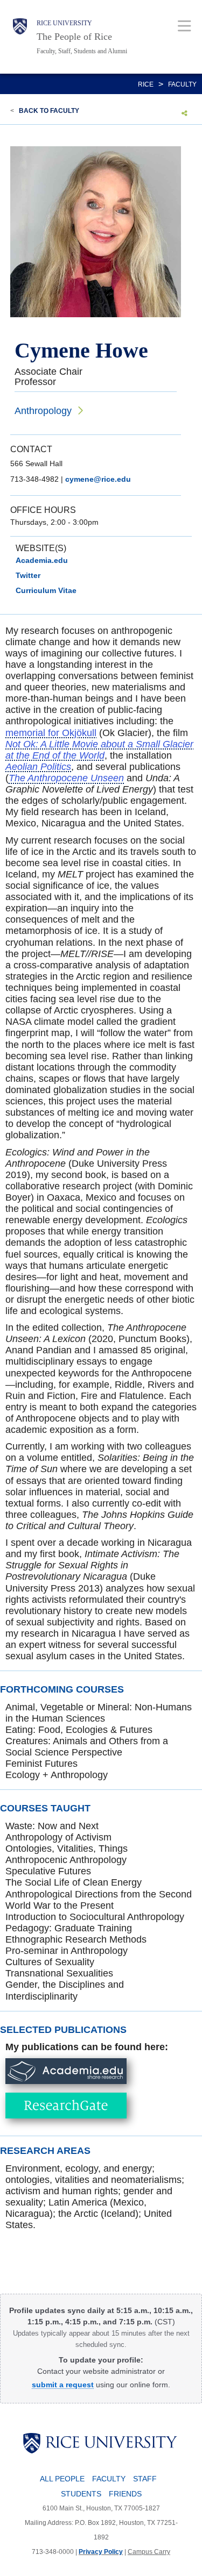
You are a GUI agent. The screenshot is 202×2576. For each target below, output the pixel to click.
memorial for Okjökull (51, 733)
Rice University (64, 23)
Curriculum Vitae (46, 590)
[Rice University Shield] (20, 37)
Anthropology (43, 411)
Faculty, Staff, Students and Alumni (82, 51)
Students (81, 2494)
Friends (125, 2494)
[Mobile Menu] (184, 26)
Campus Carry (149, 2552)
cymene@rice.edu (98, 479)
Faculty (182, 84)
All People (62, 2479)
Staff (145, 2479)
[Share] (184, 113)
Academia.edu (42, 560)
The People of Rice (74, 37)
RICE (146, 84)
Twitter (28, 575)
